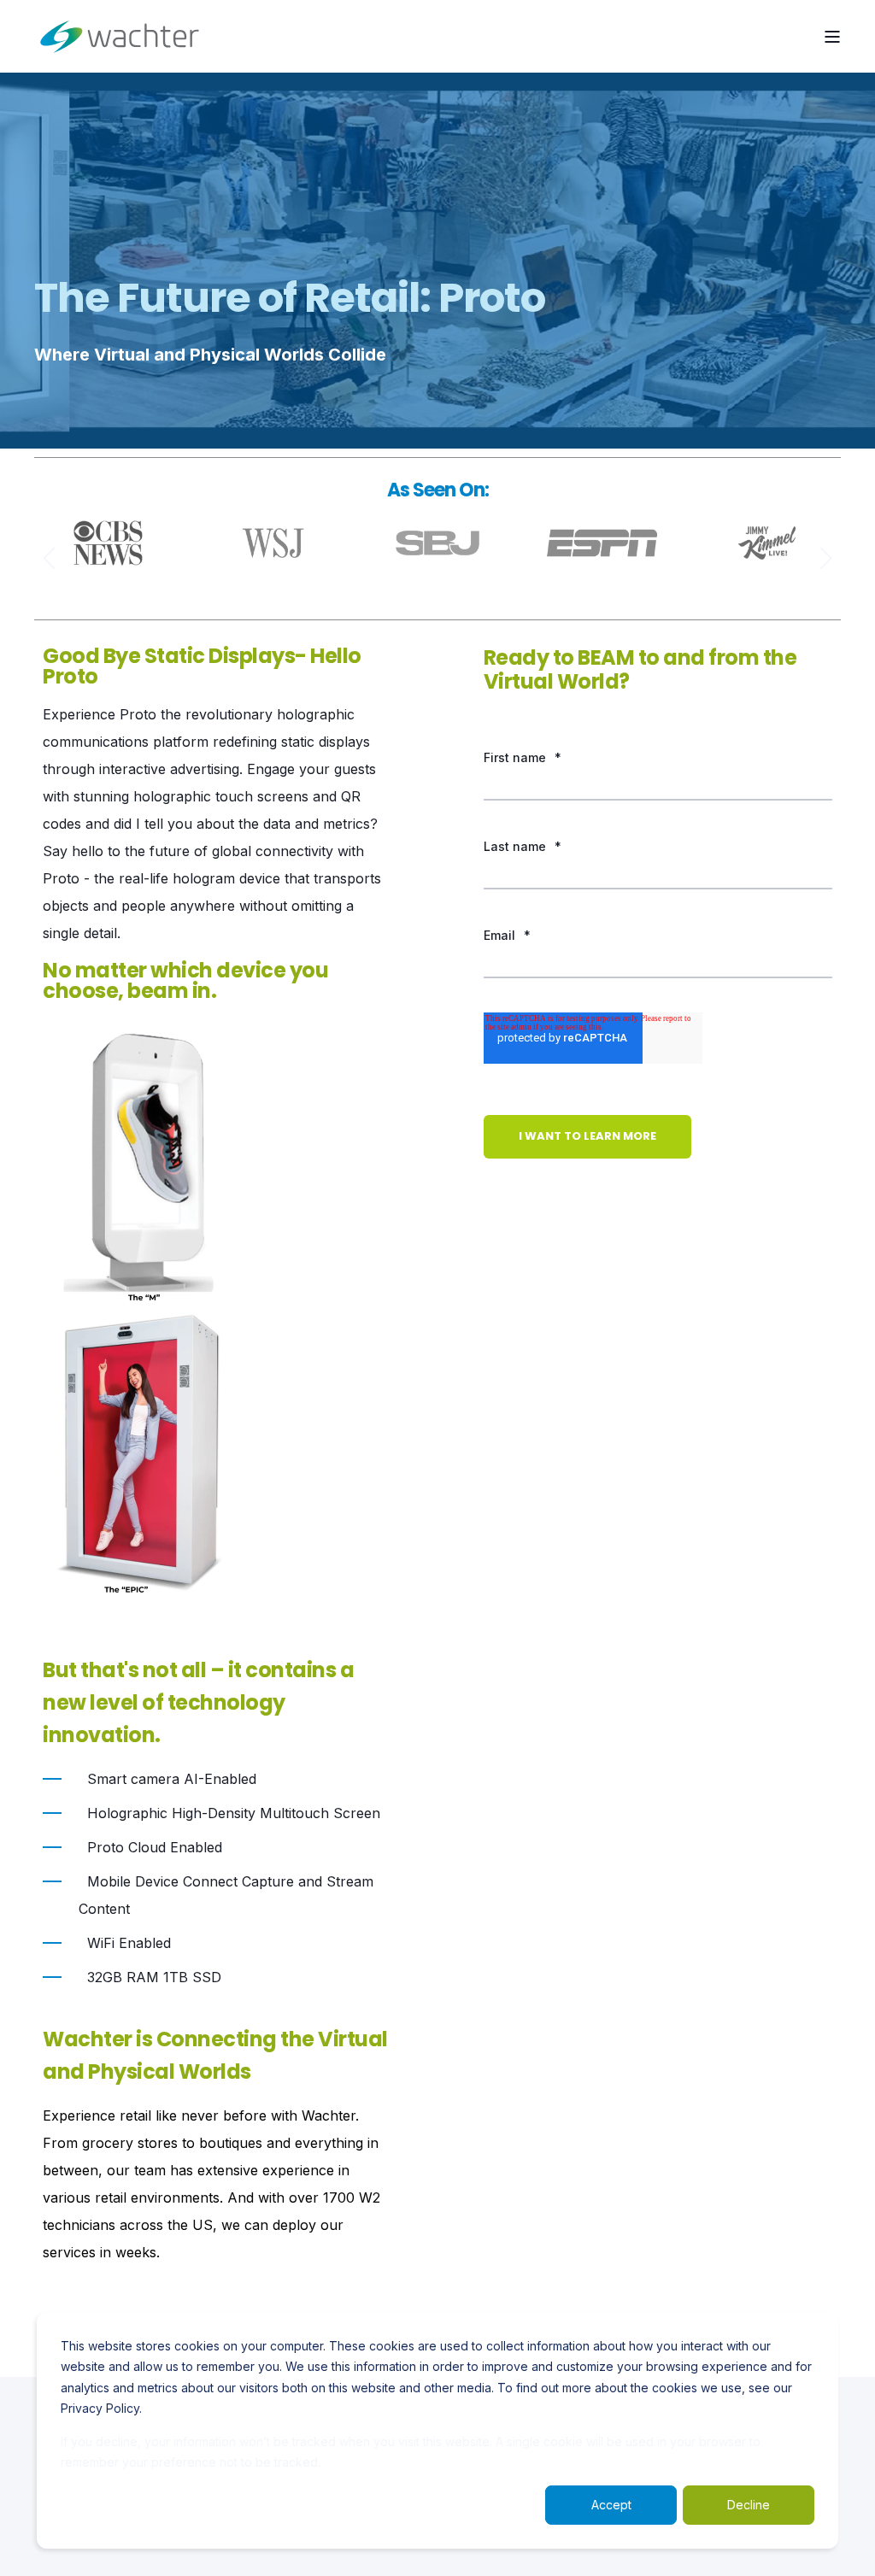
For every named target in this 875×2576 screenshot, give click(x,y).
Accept (611, 2505)
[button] (50, 558)
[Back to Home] (120, 36)
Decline (749, 2505)
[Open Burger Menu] (832, 37)
